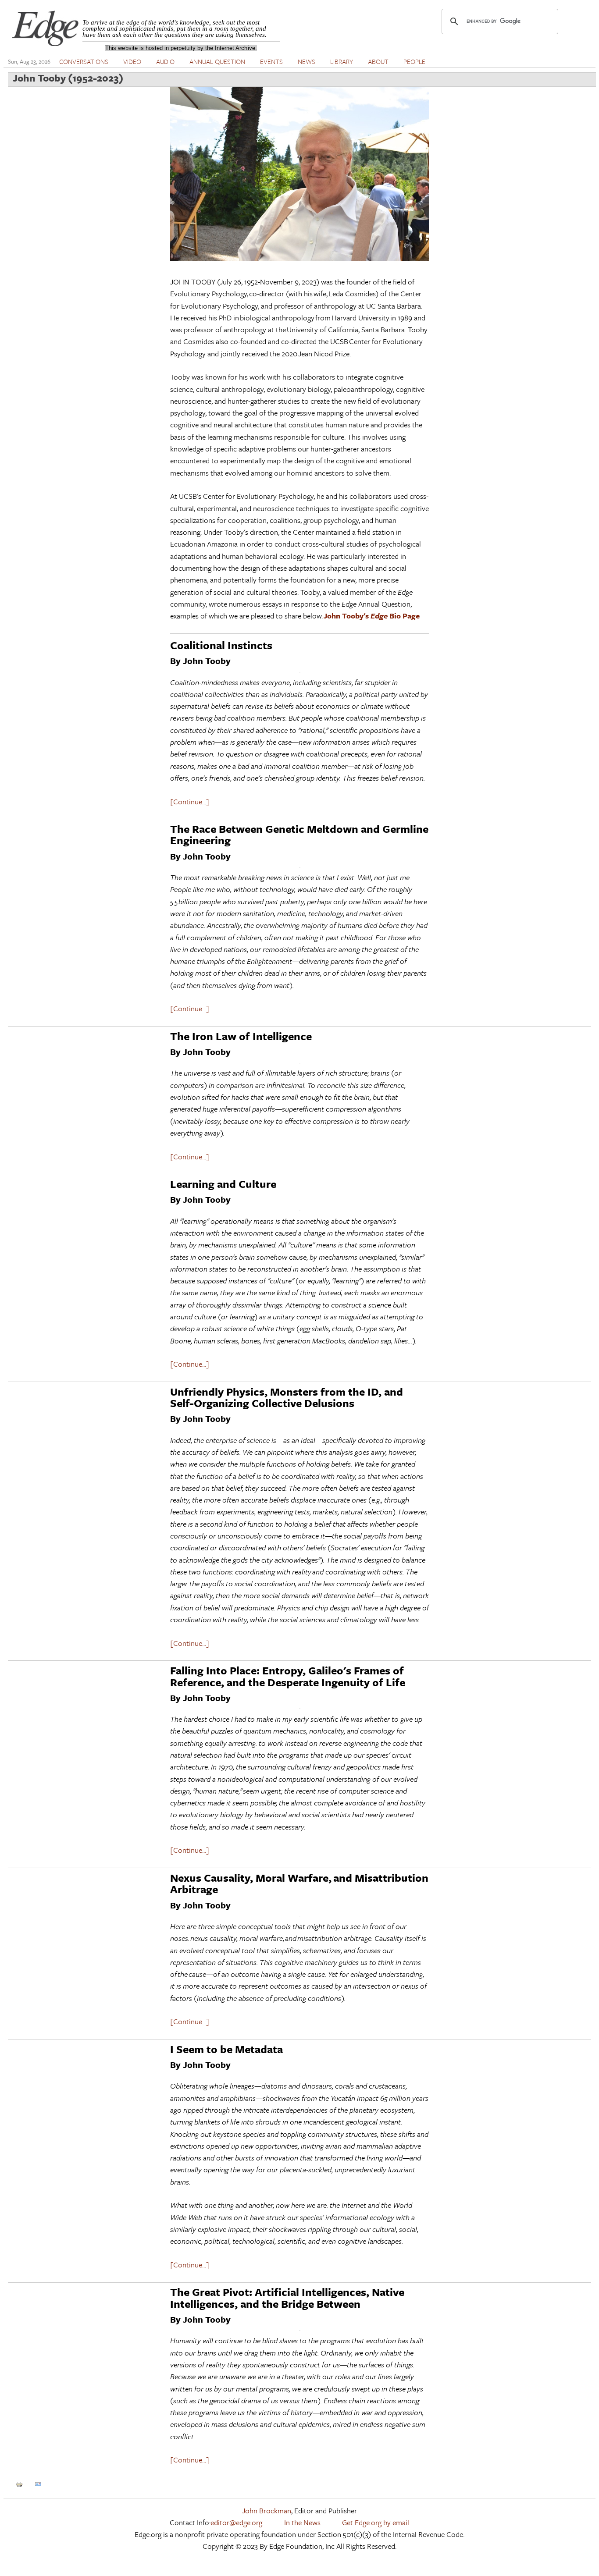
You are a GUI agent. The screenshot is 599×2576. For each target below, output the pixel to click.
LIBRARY (342, 61)
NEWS (307, 61)
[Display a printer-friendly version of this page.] (19, 2483)
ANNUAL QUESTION (217, 61)
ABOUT (378, 61)
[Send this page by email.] (38, 2483)
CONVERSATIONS (84, 61)
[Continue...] (190, 801)
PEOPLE (414, 61)
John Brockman (267, 2510)
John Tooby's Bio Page (372, 616)
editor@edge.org (236, 2522)
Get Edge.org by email (376, 2522)
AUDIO (165, 61)
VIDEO (132, 61)
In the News (302, 2522)
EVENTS (271, 61)
